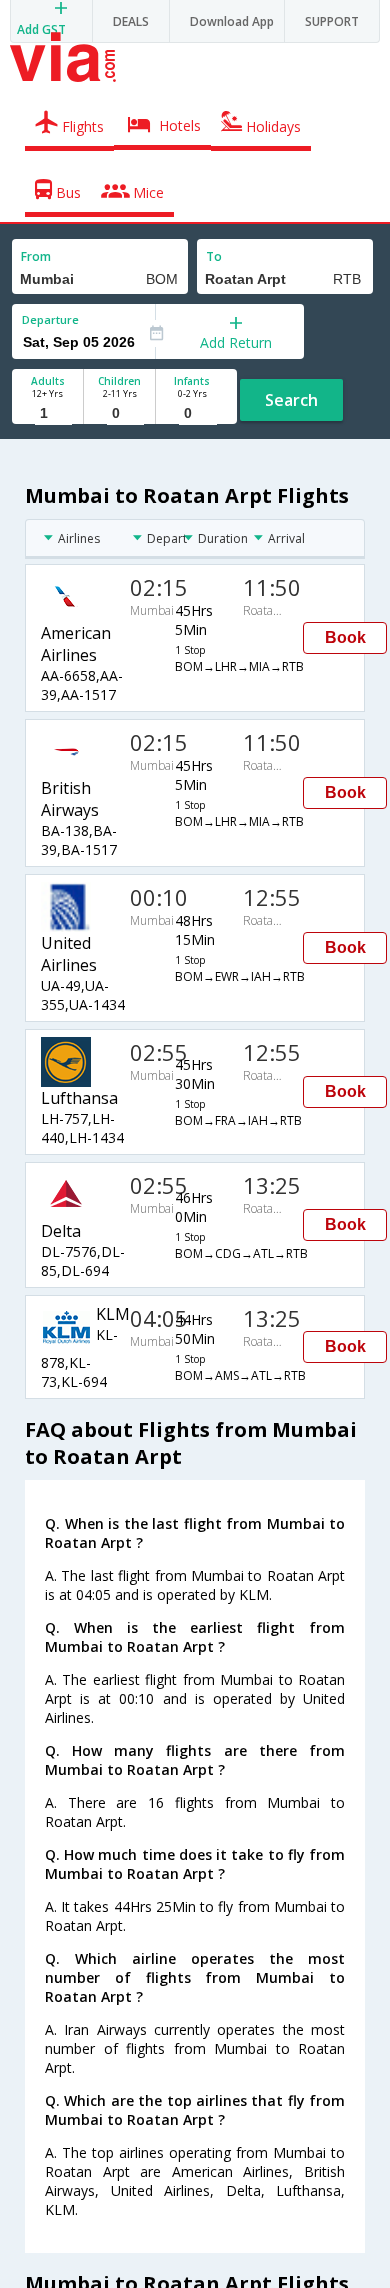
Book (345, 637)
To (214, 256)
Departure (50, 319)
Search (291, 400)
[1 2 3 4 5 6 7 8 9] (47, 413)
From (36, 256)
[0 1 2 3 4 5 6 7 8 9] (119, 413)
